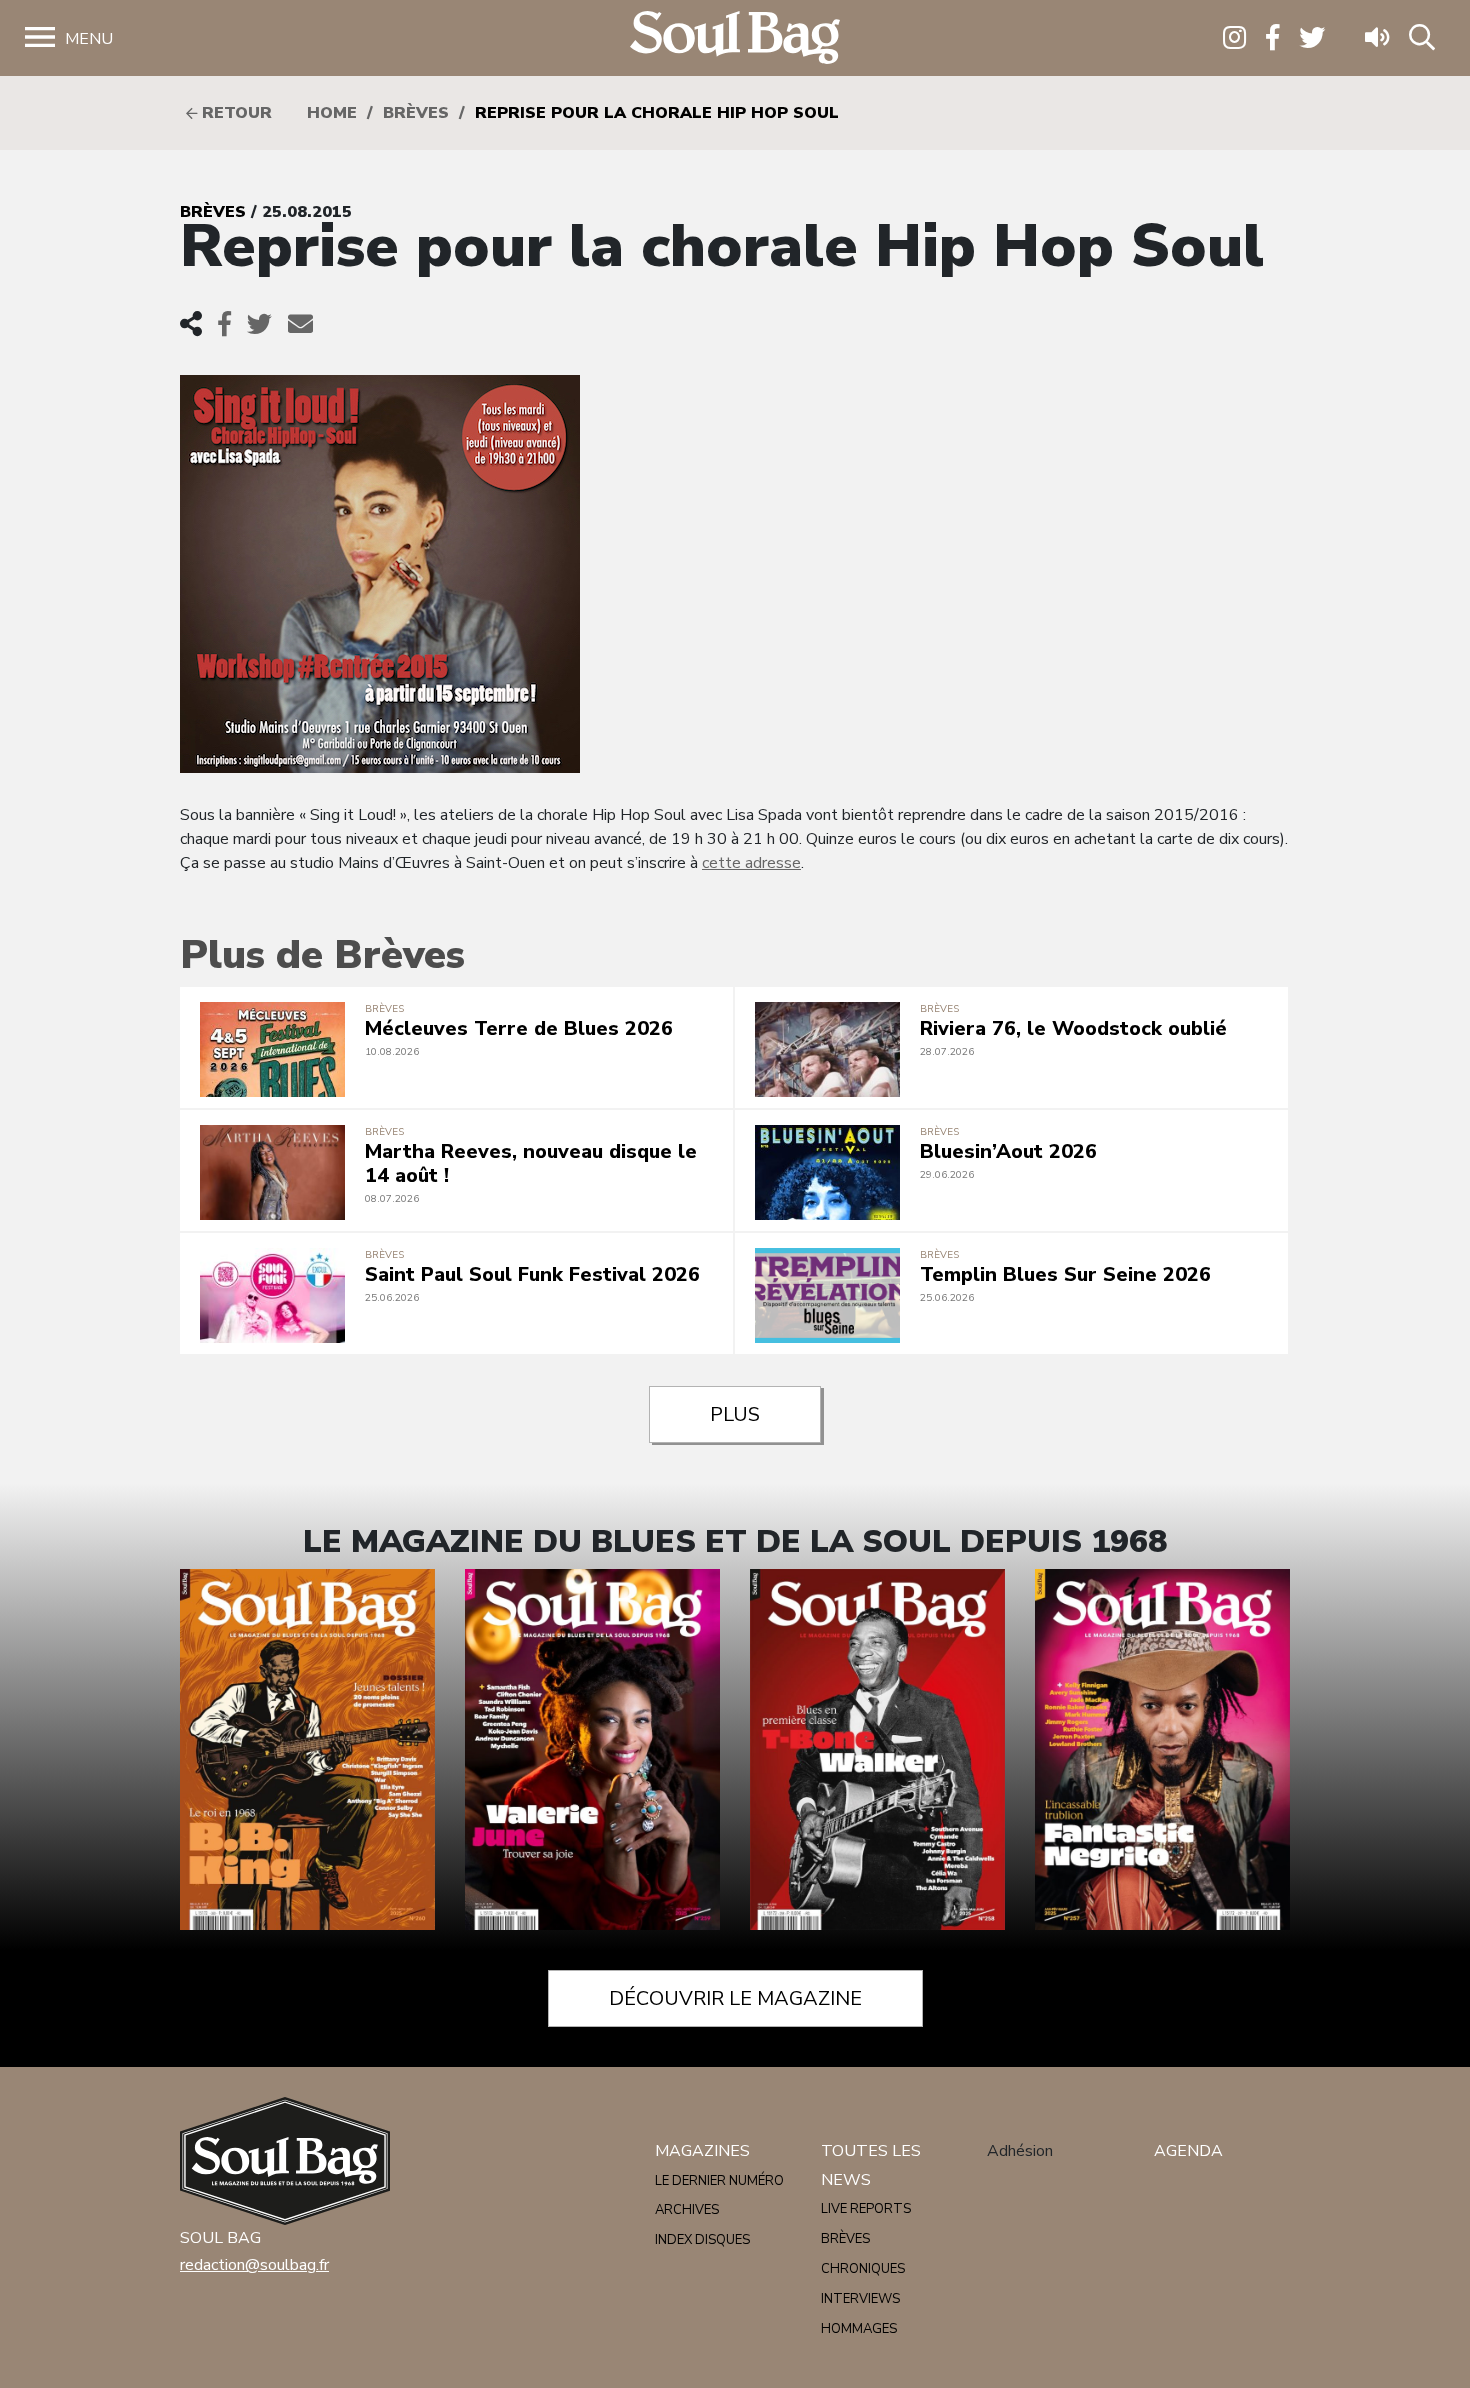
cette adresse (751, 863)
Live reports (866, 2209)
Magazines (702, 2151)
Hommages (859, 2329)
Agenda (1188, 2151)
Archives (687, 2210)
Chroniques (863, 2269)
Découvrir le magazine (735, 1998)
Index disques (702, 2240)
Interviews (860, 2299)
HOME (332, 113)
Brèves (416, 113)
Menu (89, 39)
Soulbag (735, 38)
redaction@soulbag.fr (254, 2265)
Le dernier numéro (719, 2181)
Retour (234, 113)
